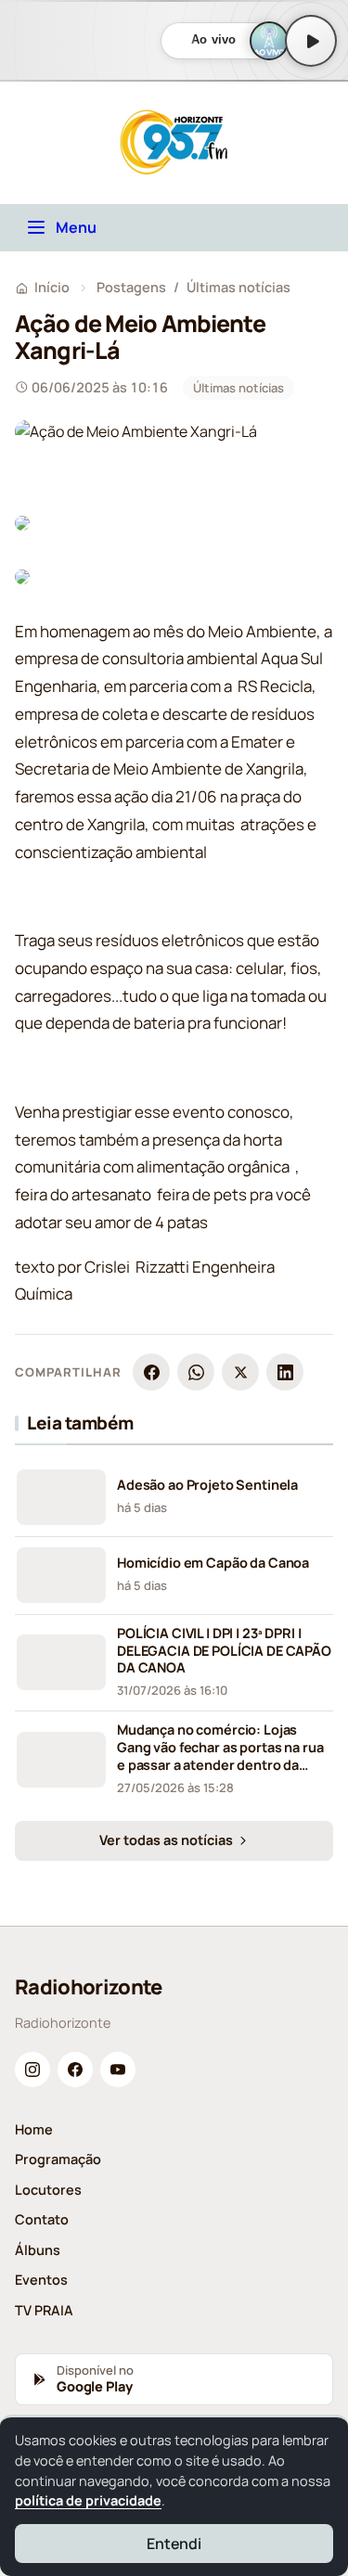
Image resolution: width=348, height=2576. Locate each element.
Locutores (48, 2190)
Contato (42, 2219)
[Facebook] (151, 1372)
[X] (240, 1372)
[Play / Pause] (311, 41)
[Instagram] (32, 2070)
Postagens (131, 287)
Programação (58, 2159)
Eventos (41, 2280)
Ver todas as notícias (168, 1840)
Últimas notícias (238, 287)
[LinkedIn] (285, 1372)
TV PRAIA (44, 2310)
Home (34, 2129)
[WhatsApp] (196, 1372)
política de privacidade (88, 2500)
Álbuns (38, 2250)
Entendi (174, 2544)
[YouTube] (118, 2070)
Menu (76, 227)
